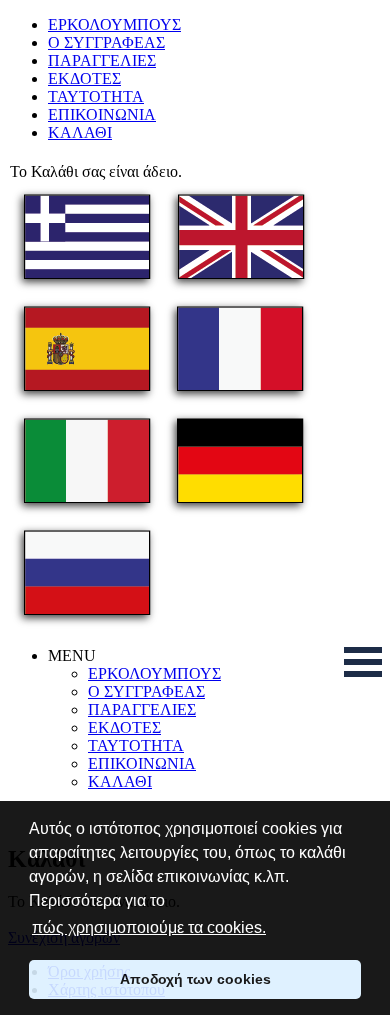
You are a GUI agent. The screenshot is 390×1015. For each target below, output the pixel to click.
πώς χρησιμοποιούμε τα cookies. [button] (149, 927)
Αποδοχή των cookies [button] (195, 979)
